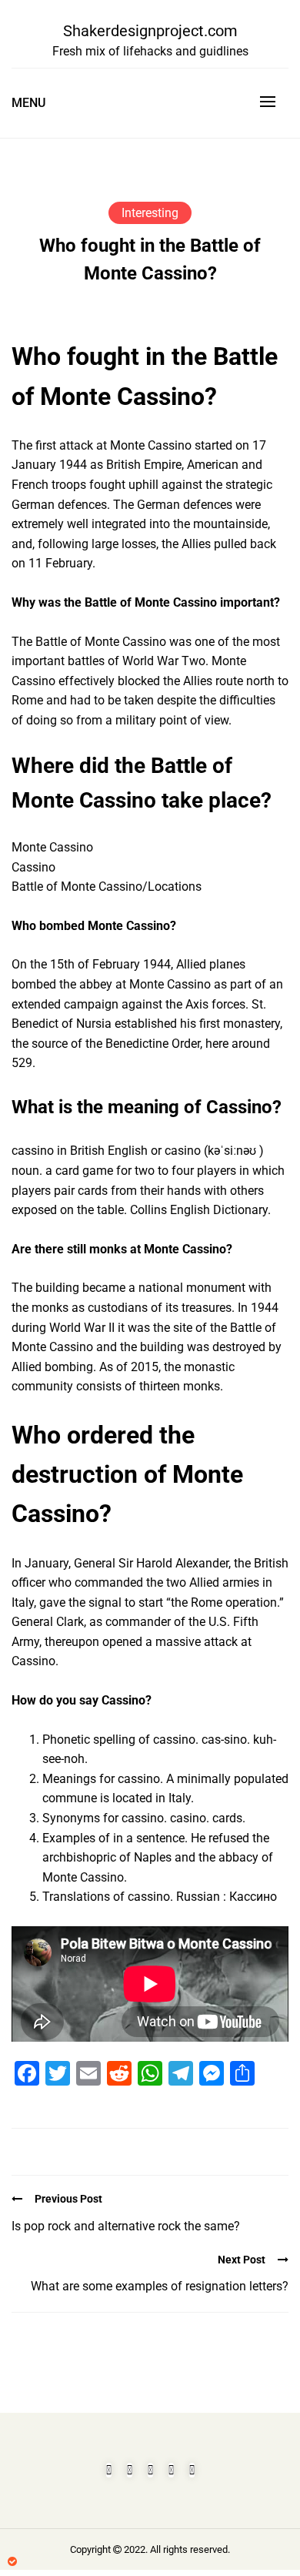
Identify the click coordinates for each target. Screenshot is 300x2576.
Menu (28, 103)
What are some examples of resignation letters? (160, 2286)
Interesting (150, 213)
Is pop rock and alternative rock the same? (126, 2226)
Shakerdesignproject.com (150, 31)
